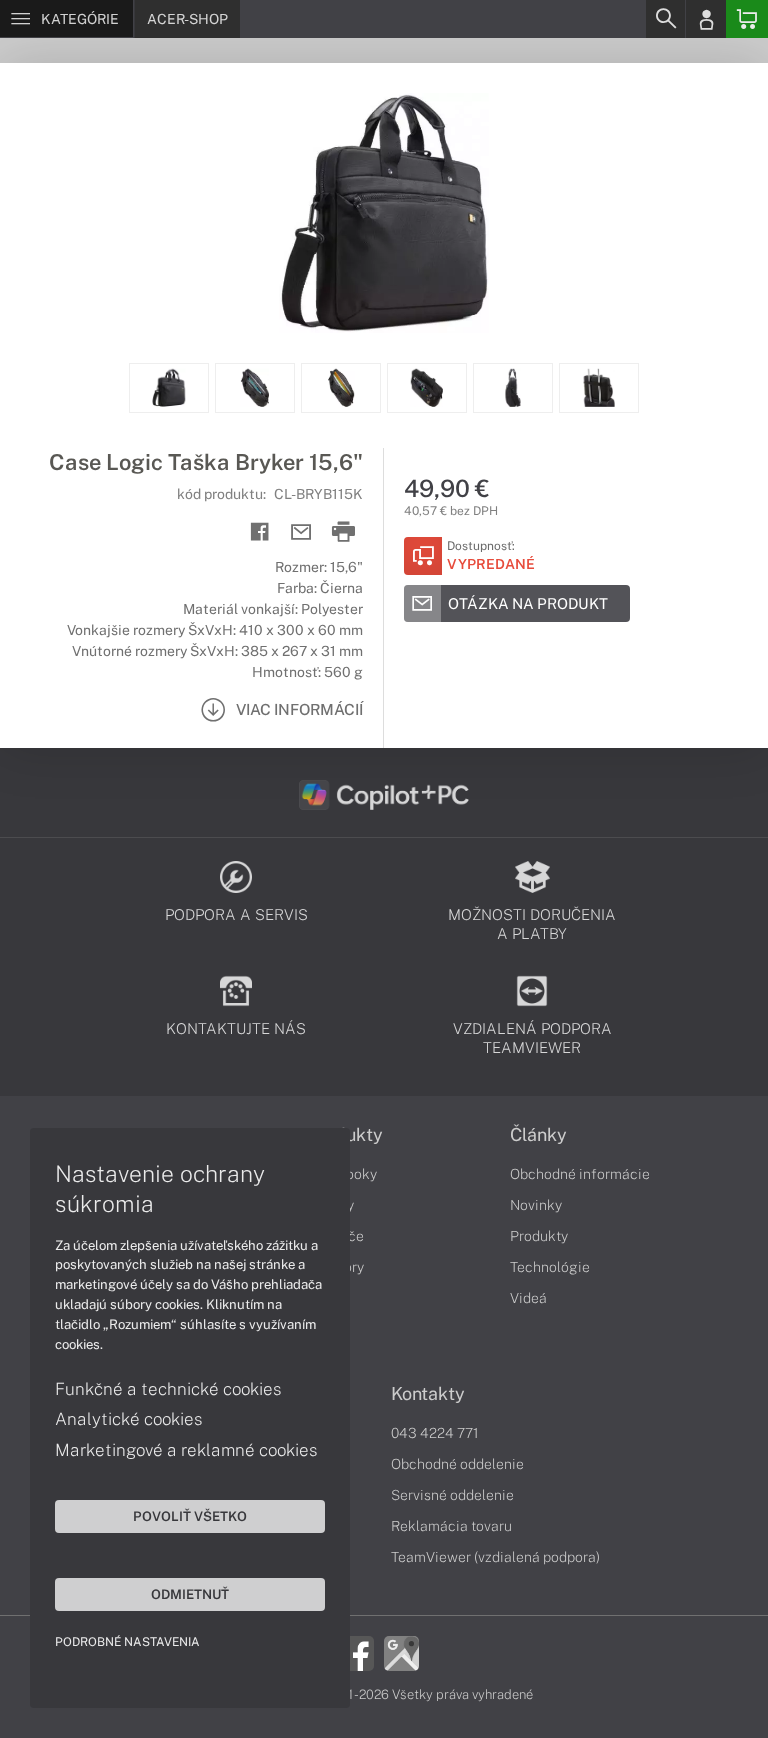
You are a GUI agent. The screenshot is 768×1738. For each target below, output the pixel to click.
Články (538, 1135)
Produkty (539, 1236)
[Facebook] (356, 1652)
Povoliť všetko (190, 1516)
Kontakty (428, 1394)
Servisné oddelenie (452, 1495)
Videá (528, 1298)
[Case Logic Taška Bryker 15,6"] (384, 213)
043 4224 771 (435, 1433)
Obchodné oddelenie (457, 1464)
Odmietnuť (190, 1594)
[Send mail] (301, 532)
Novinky (536, 1205)
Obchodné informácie (580, 1174)
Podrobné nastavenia (127, 1642)
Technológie (550, 1267)
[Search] (665, 19)
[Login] (706, 19)
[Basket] (747, 19)
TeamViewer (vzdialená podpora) (495, 1557)
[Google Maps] (401, 1652)
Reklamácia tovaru (451, 1526)
